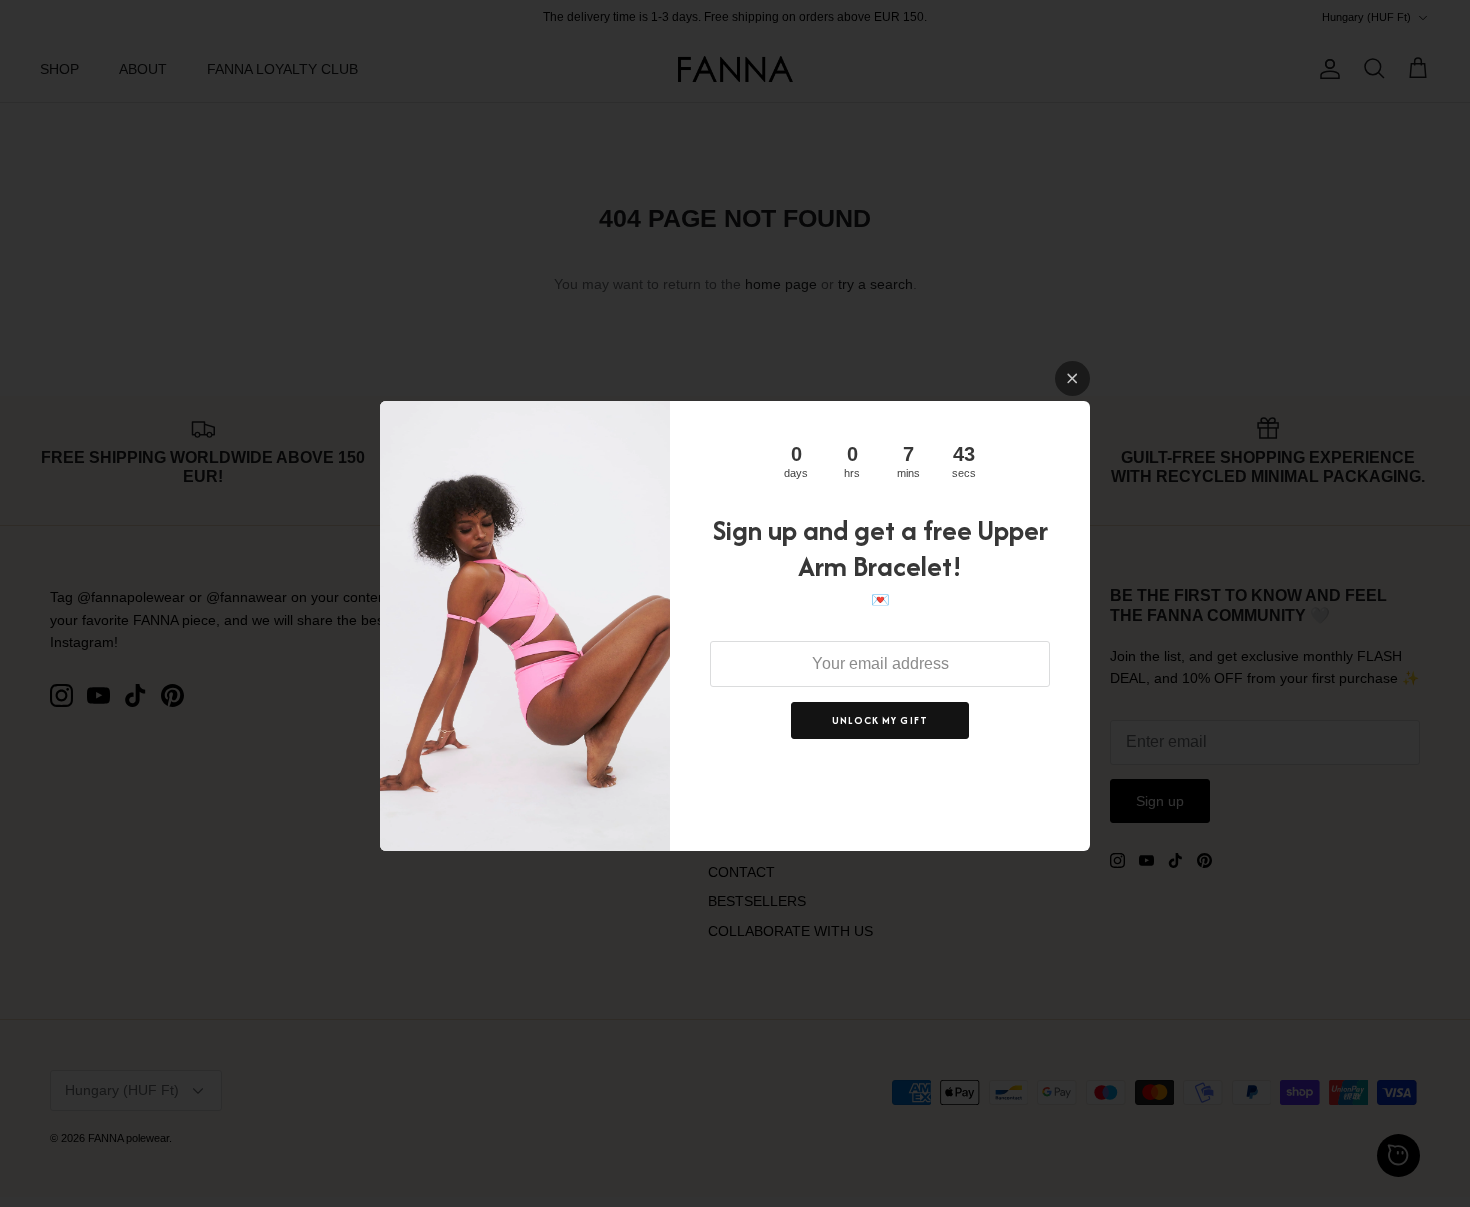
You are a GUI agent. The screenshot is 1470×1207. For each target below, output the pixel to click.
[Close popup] (1072, 378)
